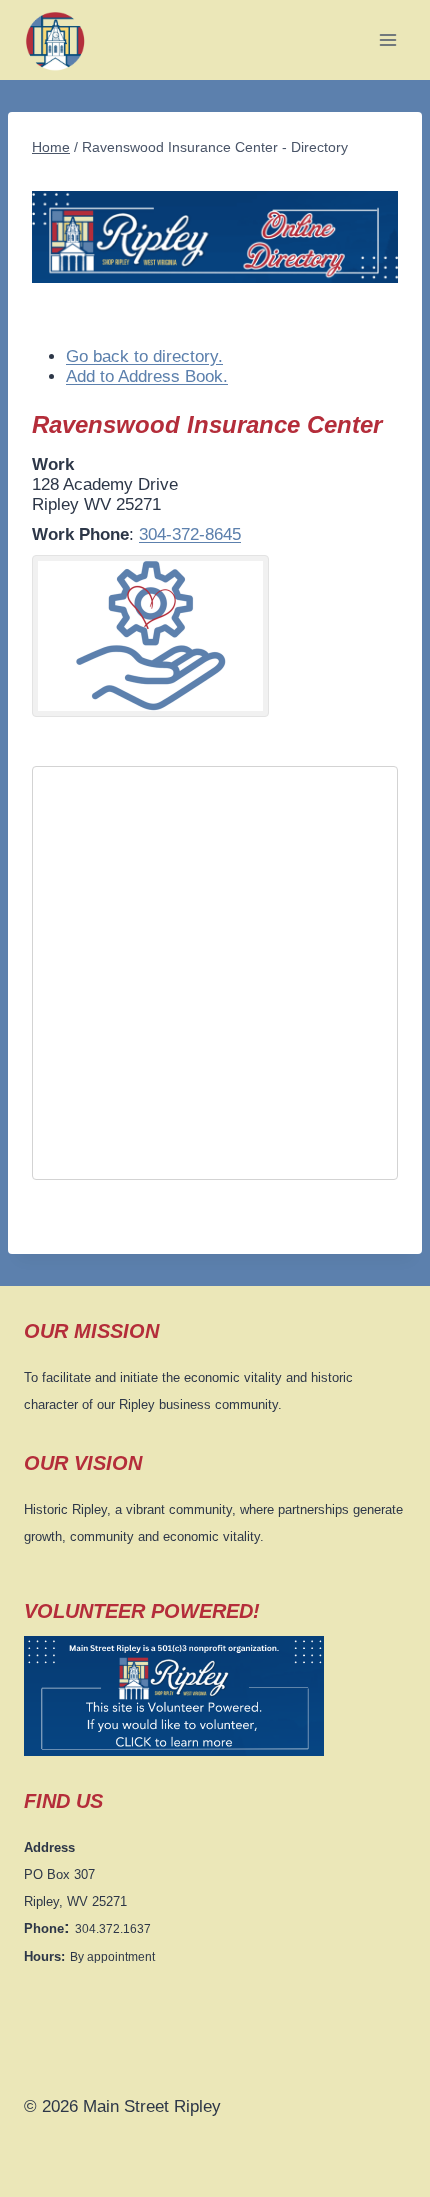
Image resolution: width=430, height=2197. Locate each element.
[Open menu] (387, 39)
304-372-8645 (190, 534)
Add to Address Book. (147, 376)
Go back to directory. (144, 356)
